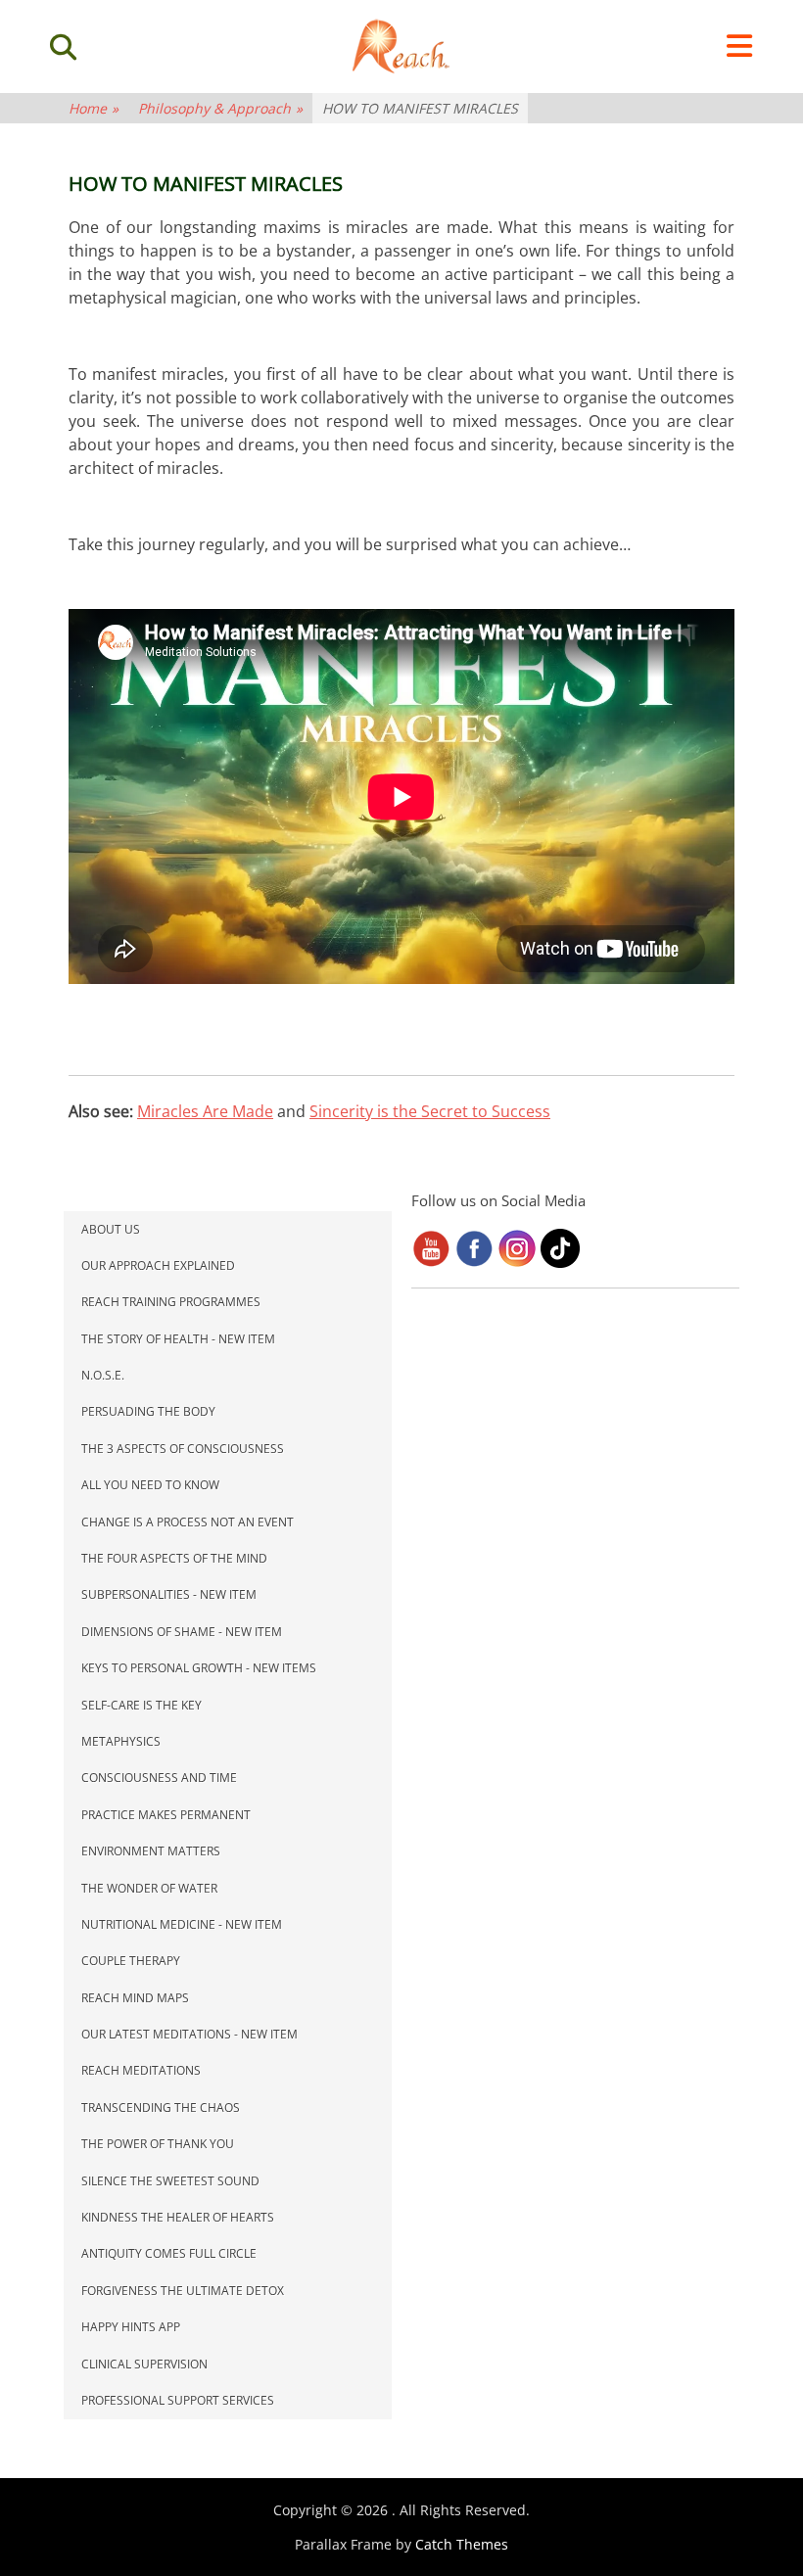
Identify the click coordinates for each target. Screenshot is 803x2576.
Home (94, 108)
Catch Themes (462, 2544)
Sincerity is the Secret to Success (430, 1111)
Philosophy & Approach (220, 108)
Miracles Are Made (205, 1111)
